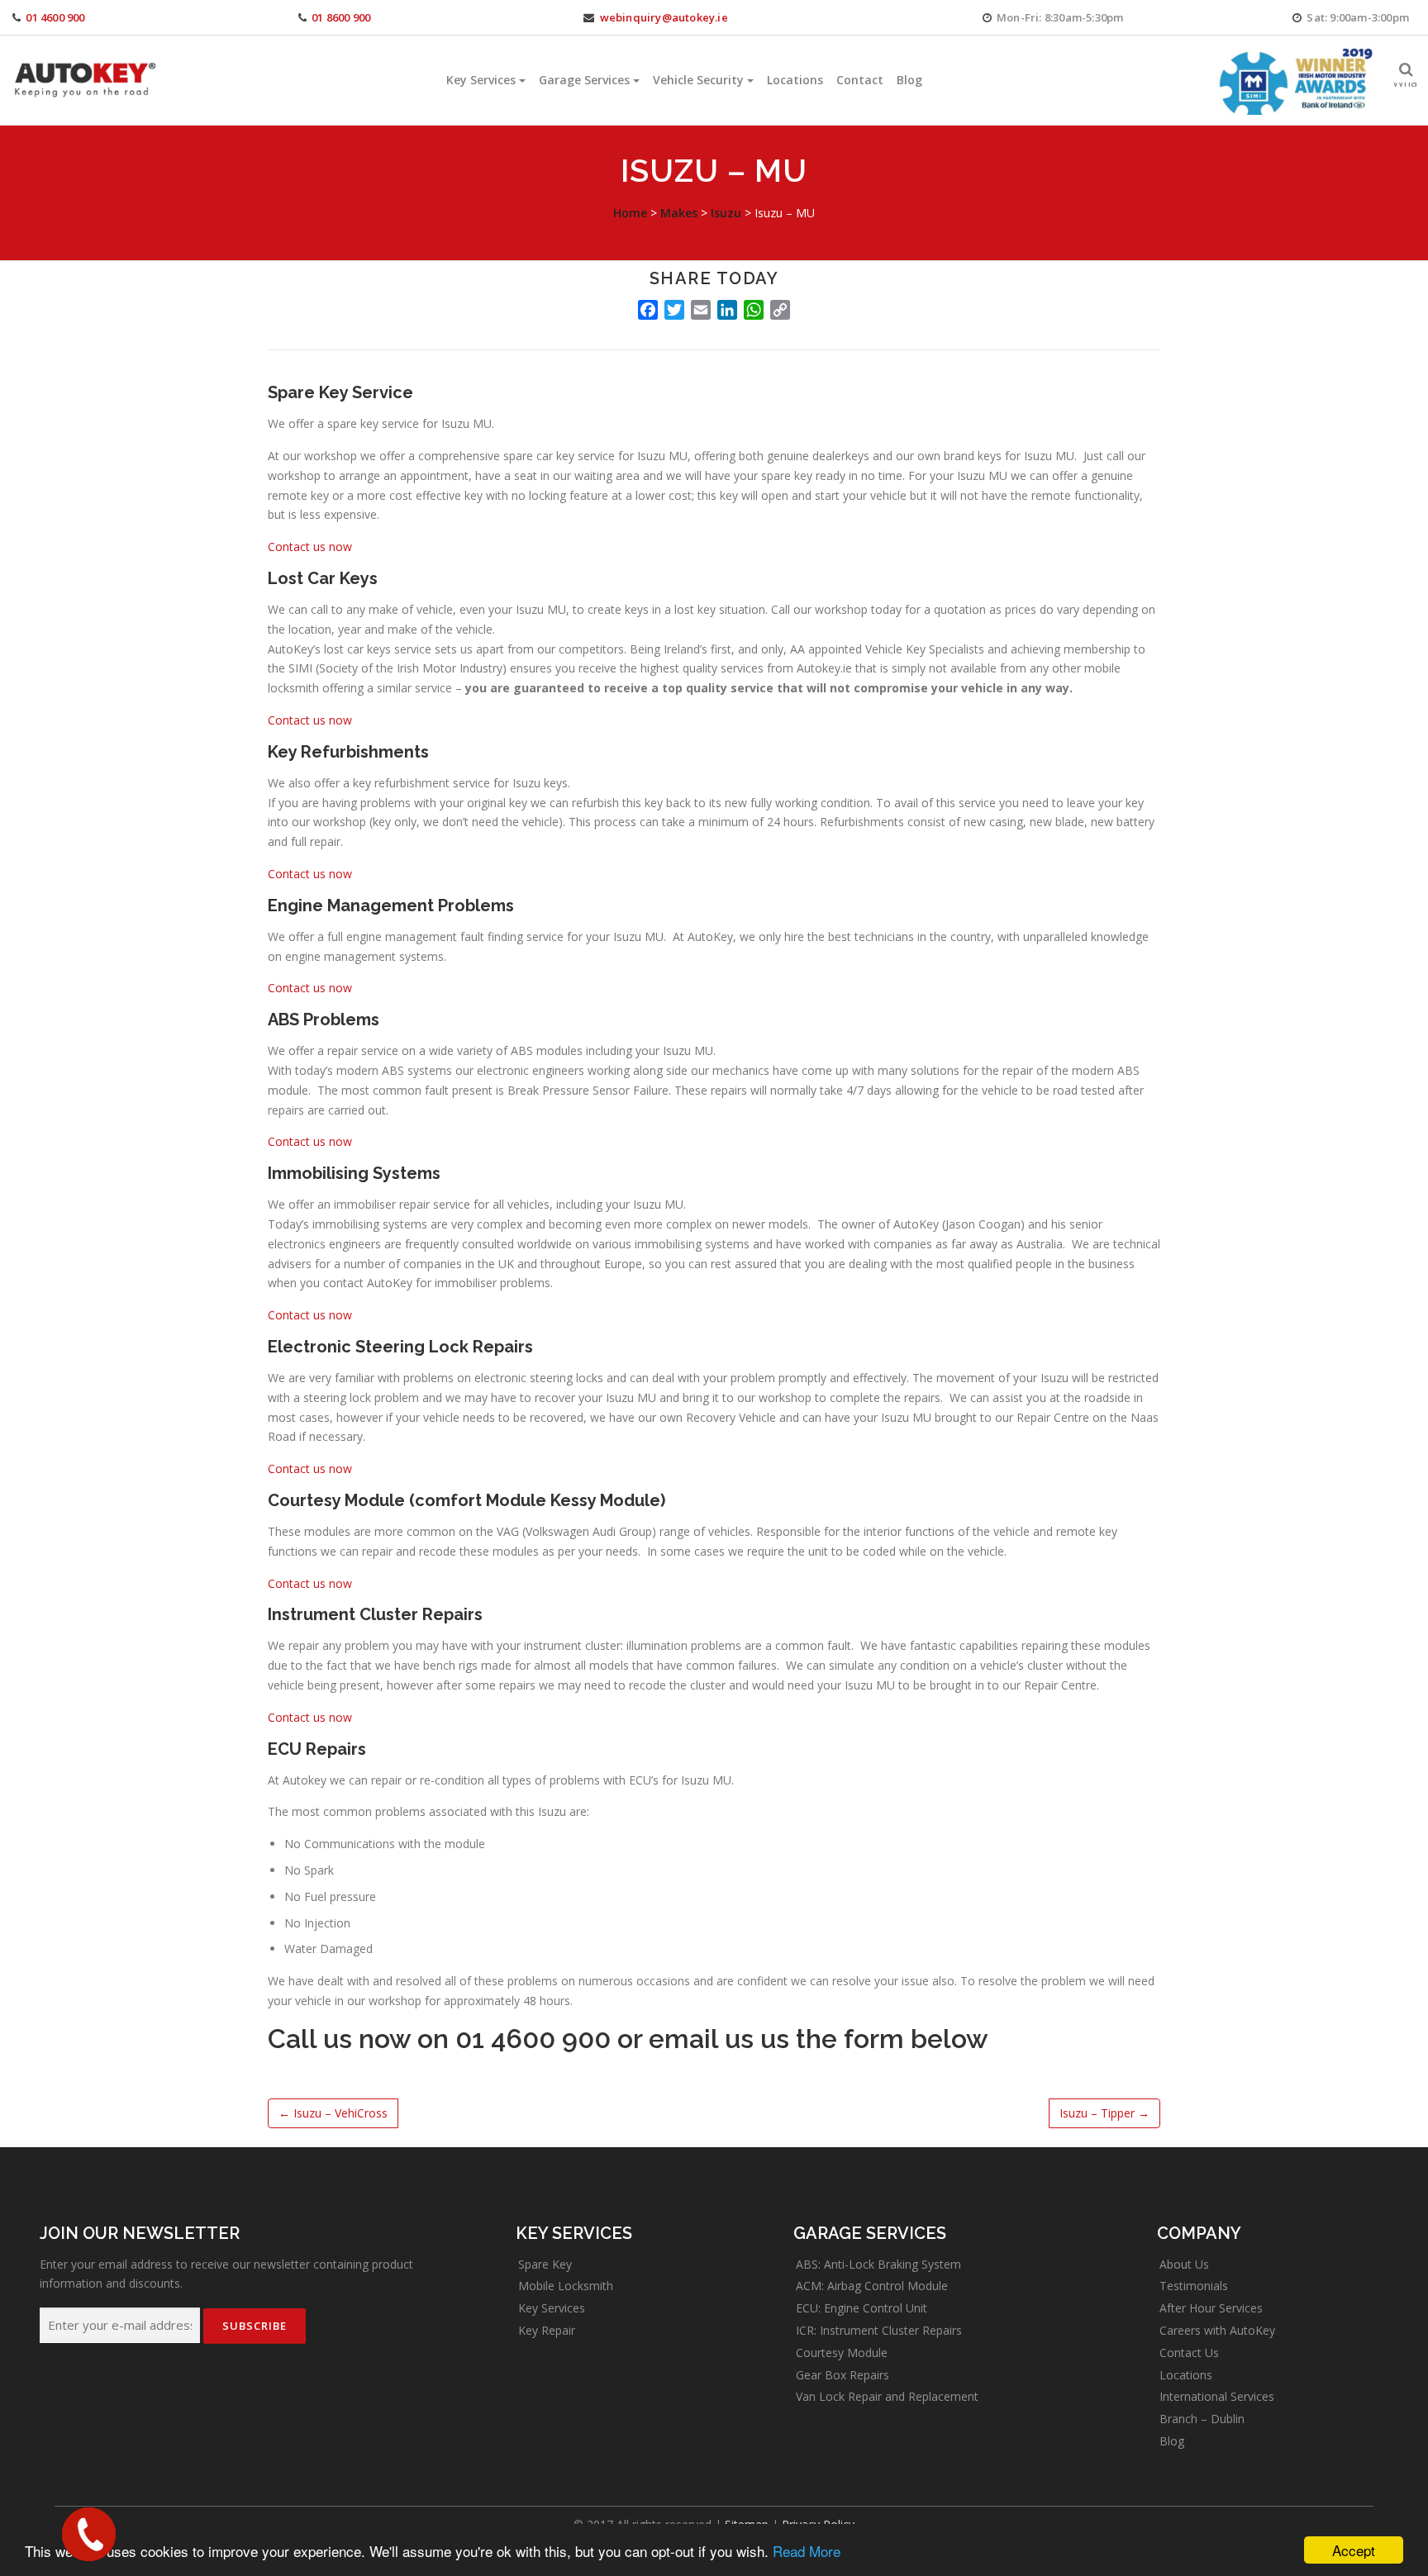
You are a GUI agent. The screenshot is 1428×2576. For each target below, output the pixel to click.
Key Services (481, 80)
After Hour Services (1211, 2308)
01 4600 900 (55, 17)
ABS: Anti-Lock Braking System (878, 2264)
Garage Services (584, 80)
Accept (1354, 2550)
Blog (909, 80)
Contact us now (310, 547)
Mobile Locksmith (566, 2286)
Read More (807, 2551)
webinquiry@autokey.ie (664, 17)
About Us (1184, 2264)
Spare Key (545, 2264)
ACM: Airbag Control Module (872, 2286)
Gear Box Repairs (843, 2375)
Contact (860, 80)
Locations (795, 80)
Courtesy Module (842, 2353)
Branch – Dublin (1202, 2419)
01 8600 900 (341, 17)
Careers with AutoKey (1217, 2330)
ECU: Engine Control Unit (862, 2308)
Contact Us (1189, 2353)
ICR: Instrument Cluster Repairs (879, 2330)
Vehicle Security (698, 80)
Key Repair (547, 2330)
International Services (1217, 2396)
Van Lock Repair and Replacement (887, 2396)
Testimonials (1194, 2286)
